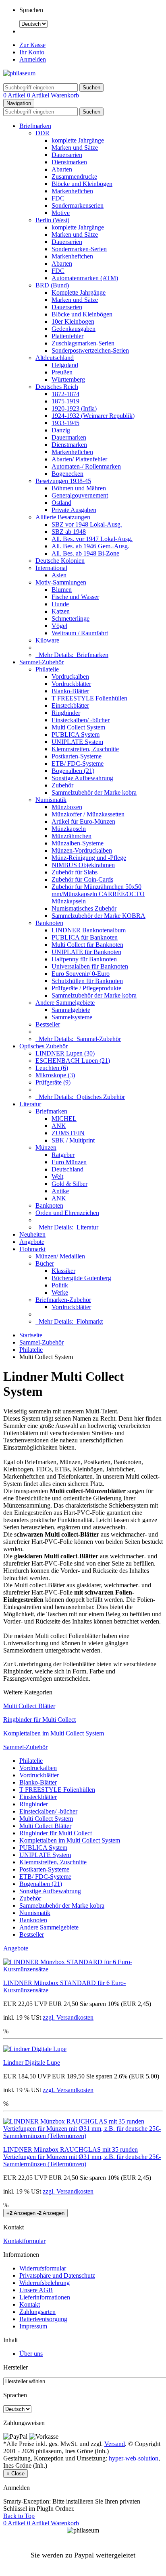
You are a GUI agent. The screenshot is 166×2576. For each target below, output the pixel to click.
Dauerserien (67, 155)
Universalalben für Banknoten (90, 966)
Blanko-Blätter (70, 691)
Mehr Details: (72, 655)
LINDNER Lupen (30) (65, 1053)
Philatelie (47, 669)
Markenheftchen (72, 191)
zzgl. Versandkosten (68, 2017)
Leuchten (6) (52, 1068)
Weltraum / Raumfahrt (80, 633)
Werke (60, 1292)
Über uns (31, 2354)
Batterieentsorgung (43, 2319)
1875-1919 (65, 401)
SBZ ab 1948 (69, 532)
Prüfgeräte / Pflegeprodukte (86, 988)
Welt (57, 1176)
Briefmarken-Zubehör (63, 1300)
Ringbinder (66, 713)
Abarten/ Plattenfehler (79, 459)
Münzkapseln (69, 829)
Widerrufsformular (43, 2268)
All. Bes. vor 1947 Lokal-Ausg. (92, 539)
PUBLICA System (76, 734)
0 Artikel (15, 95)
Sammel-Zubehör (41, 662)
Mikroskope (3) (55, 1075)
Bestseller (48, 1024)
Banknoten (49, 923)
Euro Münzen (69, 1162)
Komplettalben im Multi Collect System (54, 1733)
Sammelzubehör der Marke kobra (94, 792)
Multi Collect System (78, 727)
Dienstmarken (69, 162)
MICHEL (64, 1119)
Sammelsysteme (72, 1017)
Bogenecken (67, 474)
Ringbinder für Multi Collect (39, 1720)
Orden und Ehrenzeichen (67, 1213)
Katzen (61, 611)
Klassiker (63, 1271)
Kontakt (30, 2304)
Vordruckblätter (71, 684)
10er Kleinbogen (73, 321)
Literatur (30, 1104)
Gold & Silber (70, 1184)
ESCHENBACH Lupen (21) (73, 1061)
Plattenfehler (67, 336)
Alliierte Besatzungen (63, 517)
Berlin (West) (52, 220)
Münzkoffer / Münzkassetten (88, 814)
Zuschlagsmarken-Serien (83, 343)
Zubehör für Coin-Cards (82, 879)
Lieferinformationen (45, 2297)
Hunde (60, 604)
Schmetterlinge (71, 619)
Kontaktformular (24, 2241)
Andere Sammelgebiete (65, 1003)
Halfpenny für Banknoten (84, 959)
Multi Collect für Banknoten (87, 945)
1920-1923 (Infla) (74, 408)
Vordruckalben (70, 677)
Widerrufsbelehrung (45, 2283)
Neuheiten (32, 1234)
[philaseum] (19, 73)
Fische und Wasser (75, 597)
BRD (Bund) (52, 285)
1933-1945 (65, 423)
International (51, 568)
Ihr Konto (32, 52)
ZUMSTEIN (68, 1133)
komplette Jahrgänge (78, 140)
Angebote (32, 1242)
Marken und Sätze (75, 148)
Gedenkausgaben (74, 329)
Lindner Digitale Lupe (32, 2063)
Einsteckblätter (70, 705)
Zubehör (62, 785)
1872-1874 (65, 394)
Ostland (61, 503)
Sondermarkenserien (78, 206)
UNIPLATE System (77, 742)
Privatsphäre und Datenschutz (57, 2275)
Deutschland (67, 1169)
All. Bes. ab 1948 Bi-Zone (85, 553)
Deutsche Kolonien (60, 561)
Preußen (62, 372)
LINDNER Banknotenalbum (89, 930)
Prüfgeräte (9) (53, 1082)
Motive (61, 213)
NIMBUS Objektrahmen (83, 865)
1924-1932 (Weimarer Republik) (93, 416)
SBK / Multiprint (73, 1140)
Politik (60, 1285)
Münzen (46, 1148)
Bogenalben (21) (73, 771)
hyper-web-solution (134, 2458)
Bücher (45, 1263)
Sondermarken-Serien (79, 249)
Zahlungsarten (37, 2312)
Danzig (61, 430)
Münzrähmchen (72, 836)
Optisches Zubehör (44, 1046)
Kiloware (47, 640)
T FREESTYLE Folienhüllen (89, 698)
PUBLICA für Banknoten (85, 937)
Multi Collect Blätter (29, 1706)
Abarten (62, 169)
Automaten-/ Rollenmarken (86, 466)
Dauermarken (69, 437)
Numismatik (51, 800)
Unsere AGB (36, 2290)
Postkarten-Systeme (77, 756)
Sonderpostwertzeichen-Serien (90, 350)
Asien (59, 575)
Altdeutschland (55, 358)
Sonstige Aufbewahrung (82, 778)
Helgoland (65, 365)
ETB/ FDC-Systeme (78, 763)
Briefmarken (35, 126)
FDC (58, 198)
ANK (59, 1126)
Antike (60, 1191)
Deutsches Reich (57, 387)
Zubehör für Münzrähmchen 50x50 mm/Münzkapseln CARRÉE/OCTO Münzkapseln (98, 894)
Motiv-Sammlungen (61, 582)
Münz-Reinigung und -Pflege (89, 858)
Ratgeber (63, 1155)
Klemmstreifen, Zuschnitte (85, 749)
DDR (43, 133)
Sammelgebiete (71, 1010)
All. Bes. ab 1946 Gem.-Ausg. (90, 546)
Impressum (33, 2326)
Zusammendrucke (74, 177)
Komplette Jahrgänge (79, 292)
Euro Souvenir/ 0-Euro (81, 974)
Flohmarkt (32, 1249)
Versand (115, 2444)
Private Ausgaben (74, 510)
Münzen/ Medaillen (60, 1256)
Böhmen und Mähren (79, 488)
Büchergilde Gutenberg (81, 1278)
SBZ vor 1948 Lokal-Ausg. (87, 524)
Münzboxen (67, 807)
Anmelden (33, 59)
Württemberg (68, 379)
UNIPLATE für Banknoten (86, 952)
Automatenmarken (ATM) (85, 278)
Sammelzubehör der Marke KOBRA (99, 916)
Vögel (59, 626)
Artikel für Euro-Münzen (83, 821)
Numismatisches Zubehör (84, 908)
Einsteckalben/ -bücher (81, 720)
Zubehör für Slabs (75, 872)
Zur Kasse (32, 45)
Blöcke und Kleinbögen (82, 184)
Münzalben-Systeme (78, 843)
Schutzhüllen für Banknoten (87, 981)
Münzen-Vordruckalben (82, 850)
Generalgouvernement (80, 495)
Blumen (62, 590)
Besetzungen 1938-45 (63, 481)
